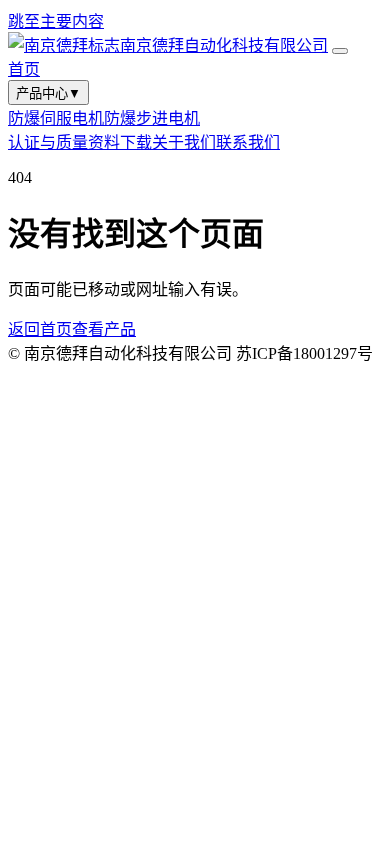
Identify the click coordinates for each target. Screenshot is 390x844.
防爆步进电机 (152, 118)
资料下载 (120, 142)
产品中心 (48, 93)
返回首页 (40, 329)
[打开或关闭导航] (340, 51)
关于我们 (184, 142)
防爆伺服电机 (56, 118)
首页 (24, 69)
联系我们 (248, 142)
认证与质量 (48, 142)
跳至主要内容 (56, 21)
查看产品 (104, 329)
